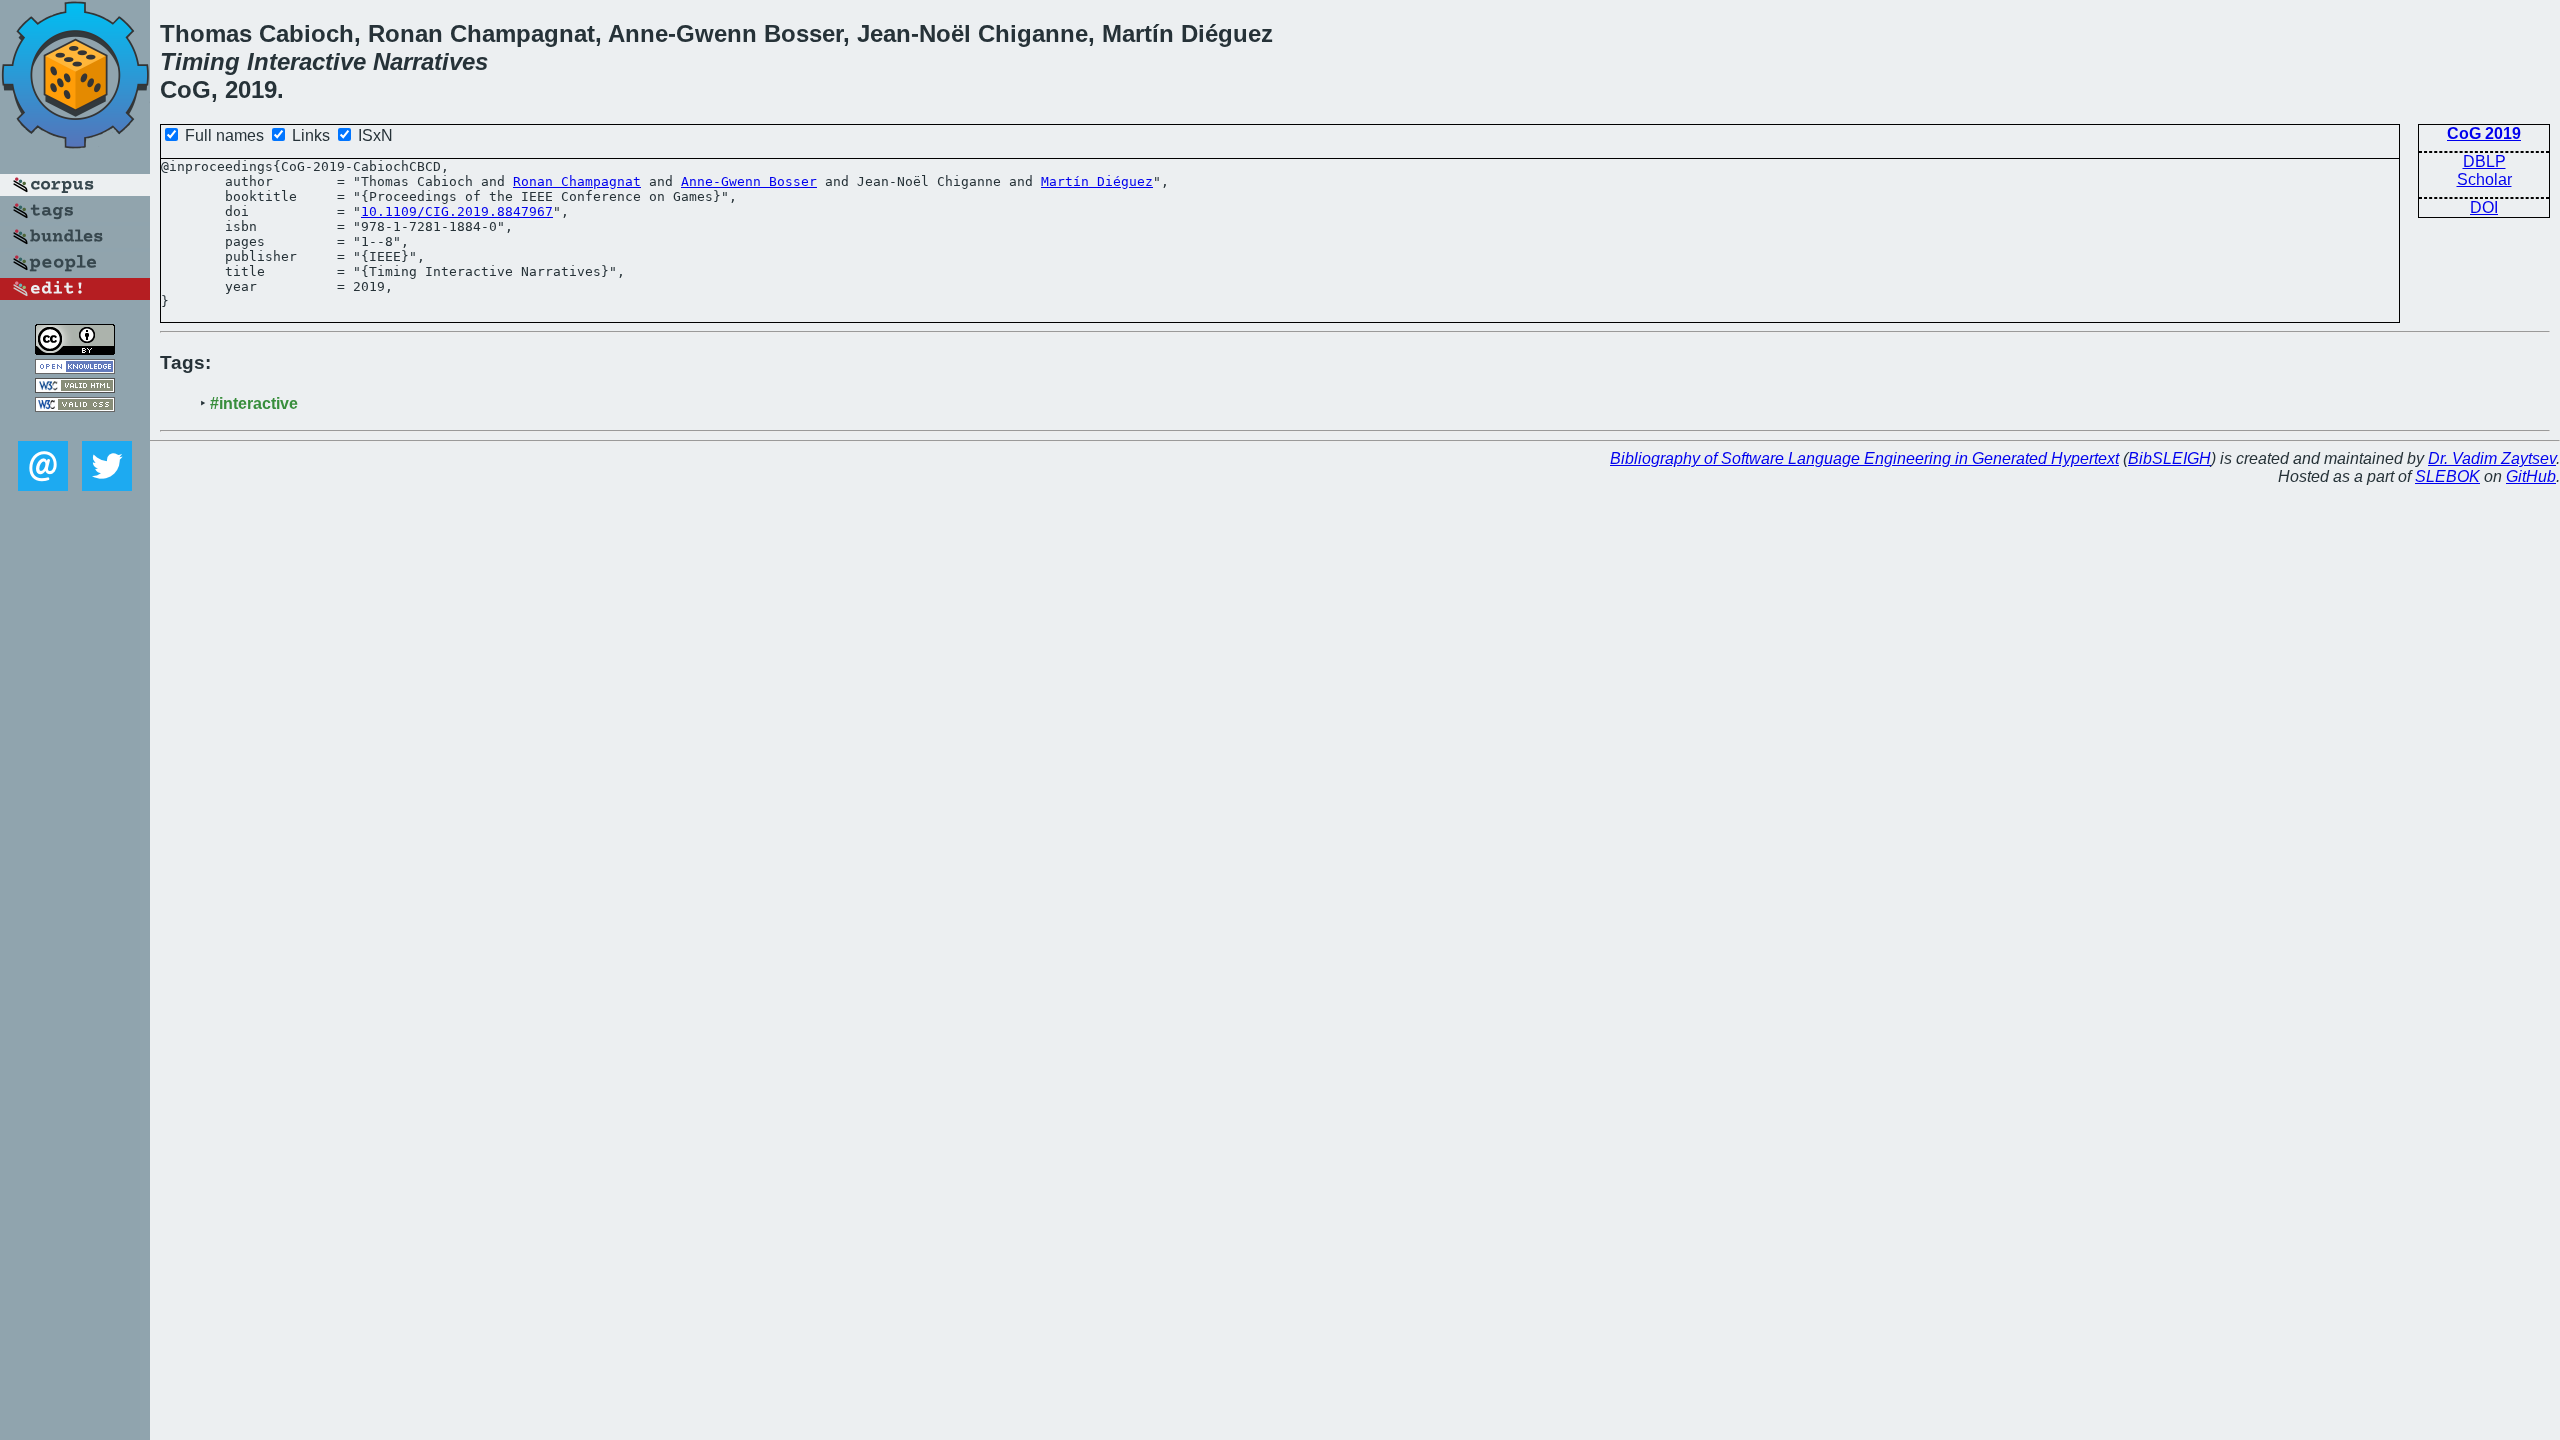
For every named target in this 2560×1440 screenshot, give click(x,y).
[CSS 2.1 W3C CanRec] (75, 426)
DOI (2484, 207)
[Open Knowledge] (75, 368)
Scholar (2484, 179)
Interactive (306, 61)
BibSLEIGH (2169, 458)
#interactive (254, 403)
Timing (200, 61)
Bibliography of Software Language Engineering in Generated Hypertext (1864, 458)
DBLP (2484, 161)
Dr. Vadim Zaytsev (2492, 458)
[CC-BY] (75, 349)
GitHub (2531, 476)
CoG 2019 (2484, 133)
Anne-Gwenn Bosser (749, 181)
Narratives (430, 61)
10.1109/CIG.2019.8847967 (457, 211)
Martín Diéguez (1097, 181)
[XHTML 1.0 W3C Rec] (75, 387)
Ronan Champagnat (577, 181)
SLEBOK (2447, 476)
